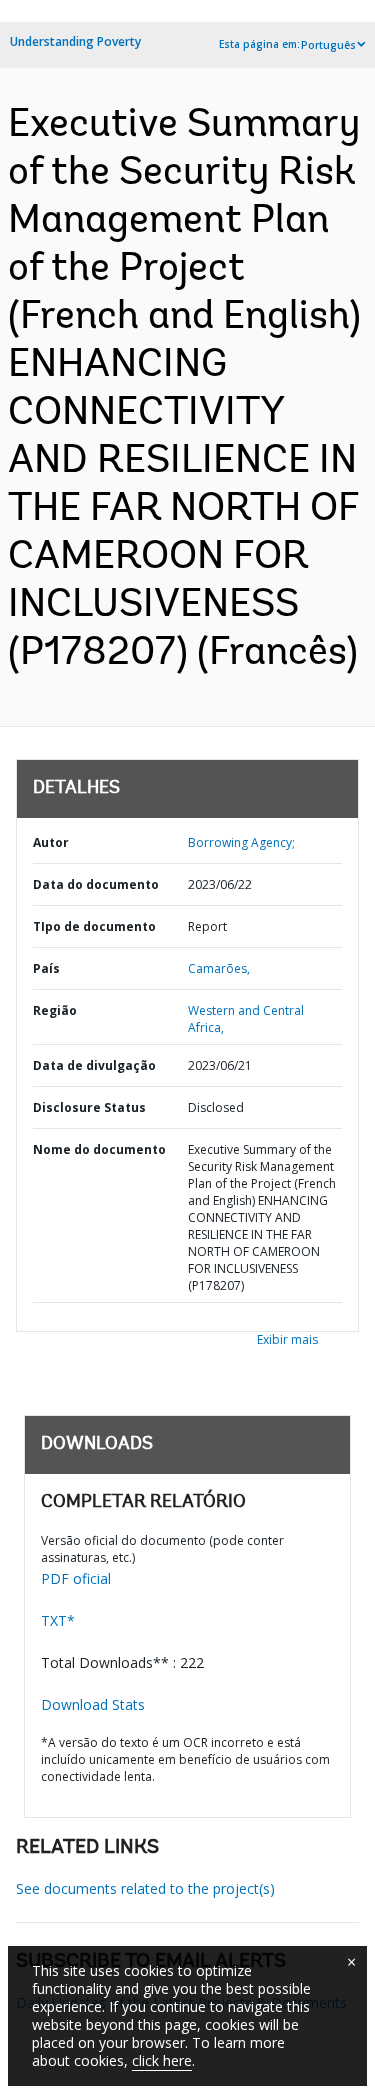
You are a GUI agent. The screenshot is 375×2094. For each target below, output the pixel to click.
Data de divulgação (94, 1065)
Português (328, 45)
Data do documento (96, 884)
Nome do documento (99, 1149)
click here (162, 2060)
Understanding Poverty (75, 41)
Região (55, 1010)
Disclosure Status (89, 1107)
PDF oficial (76, 1578)
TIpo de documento (94, 926)
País (46, 968)
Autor (51, 842)
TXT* (58, 1620)
